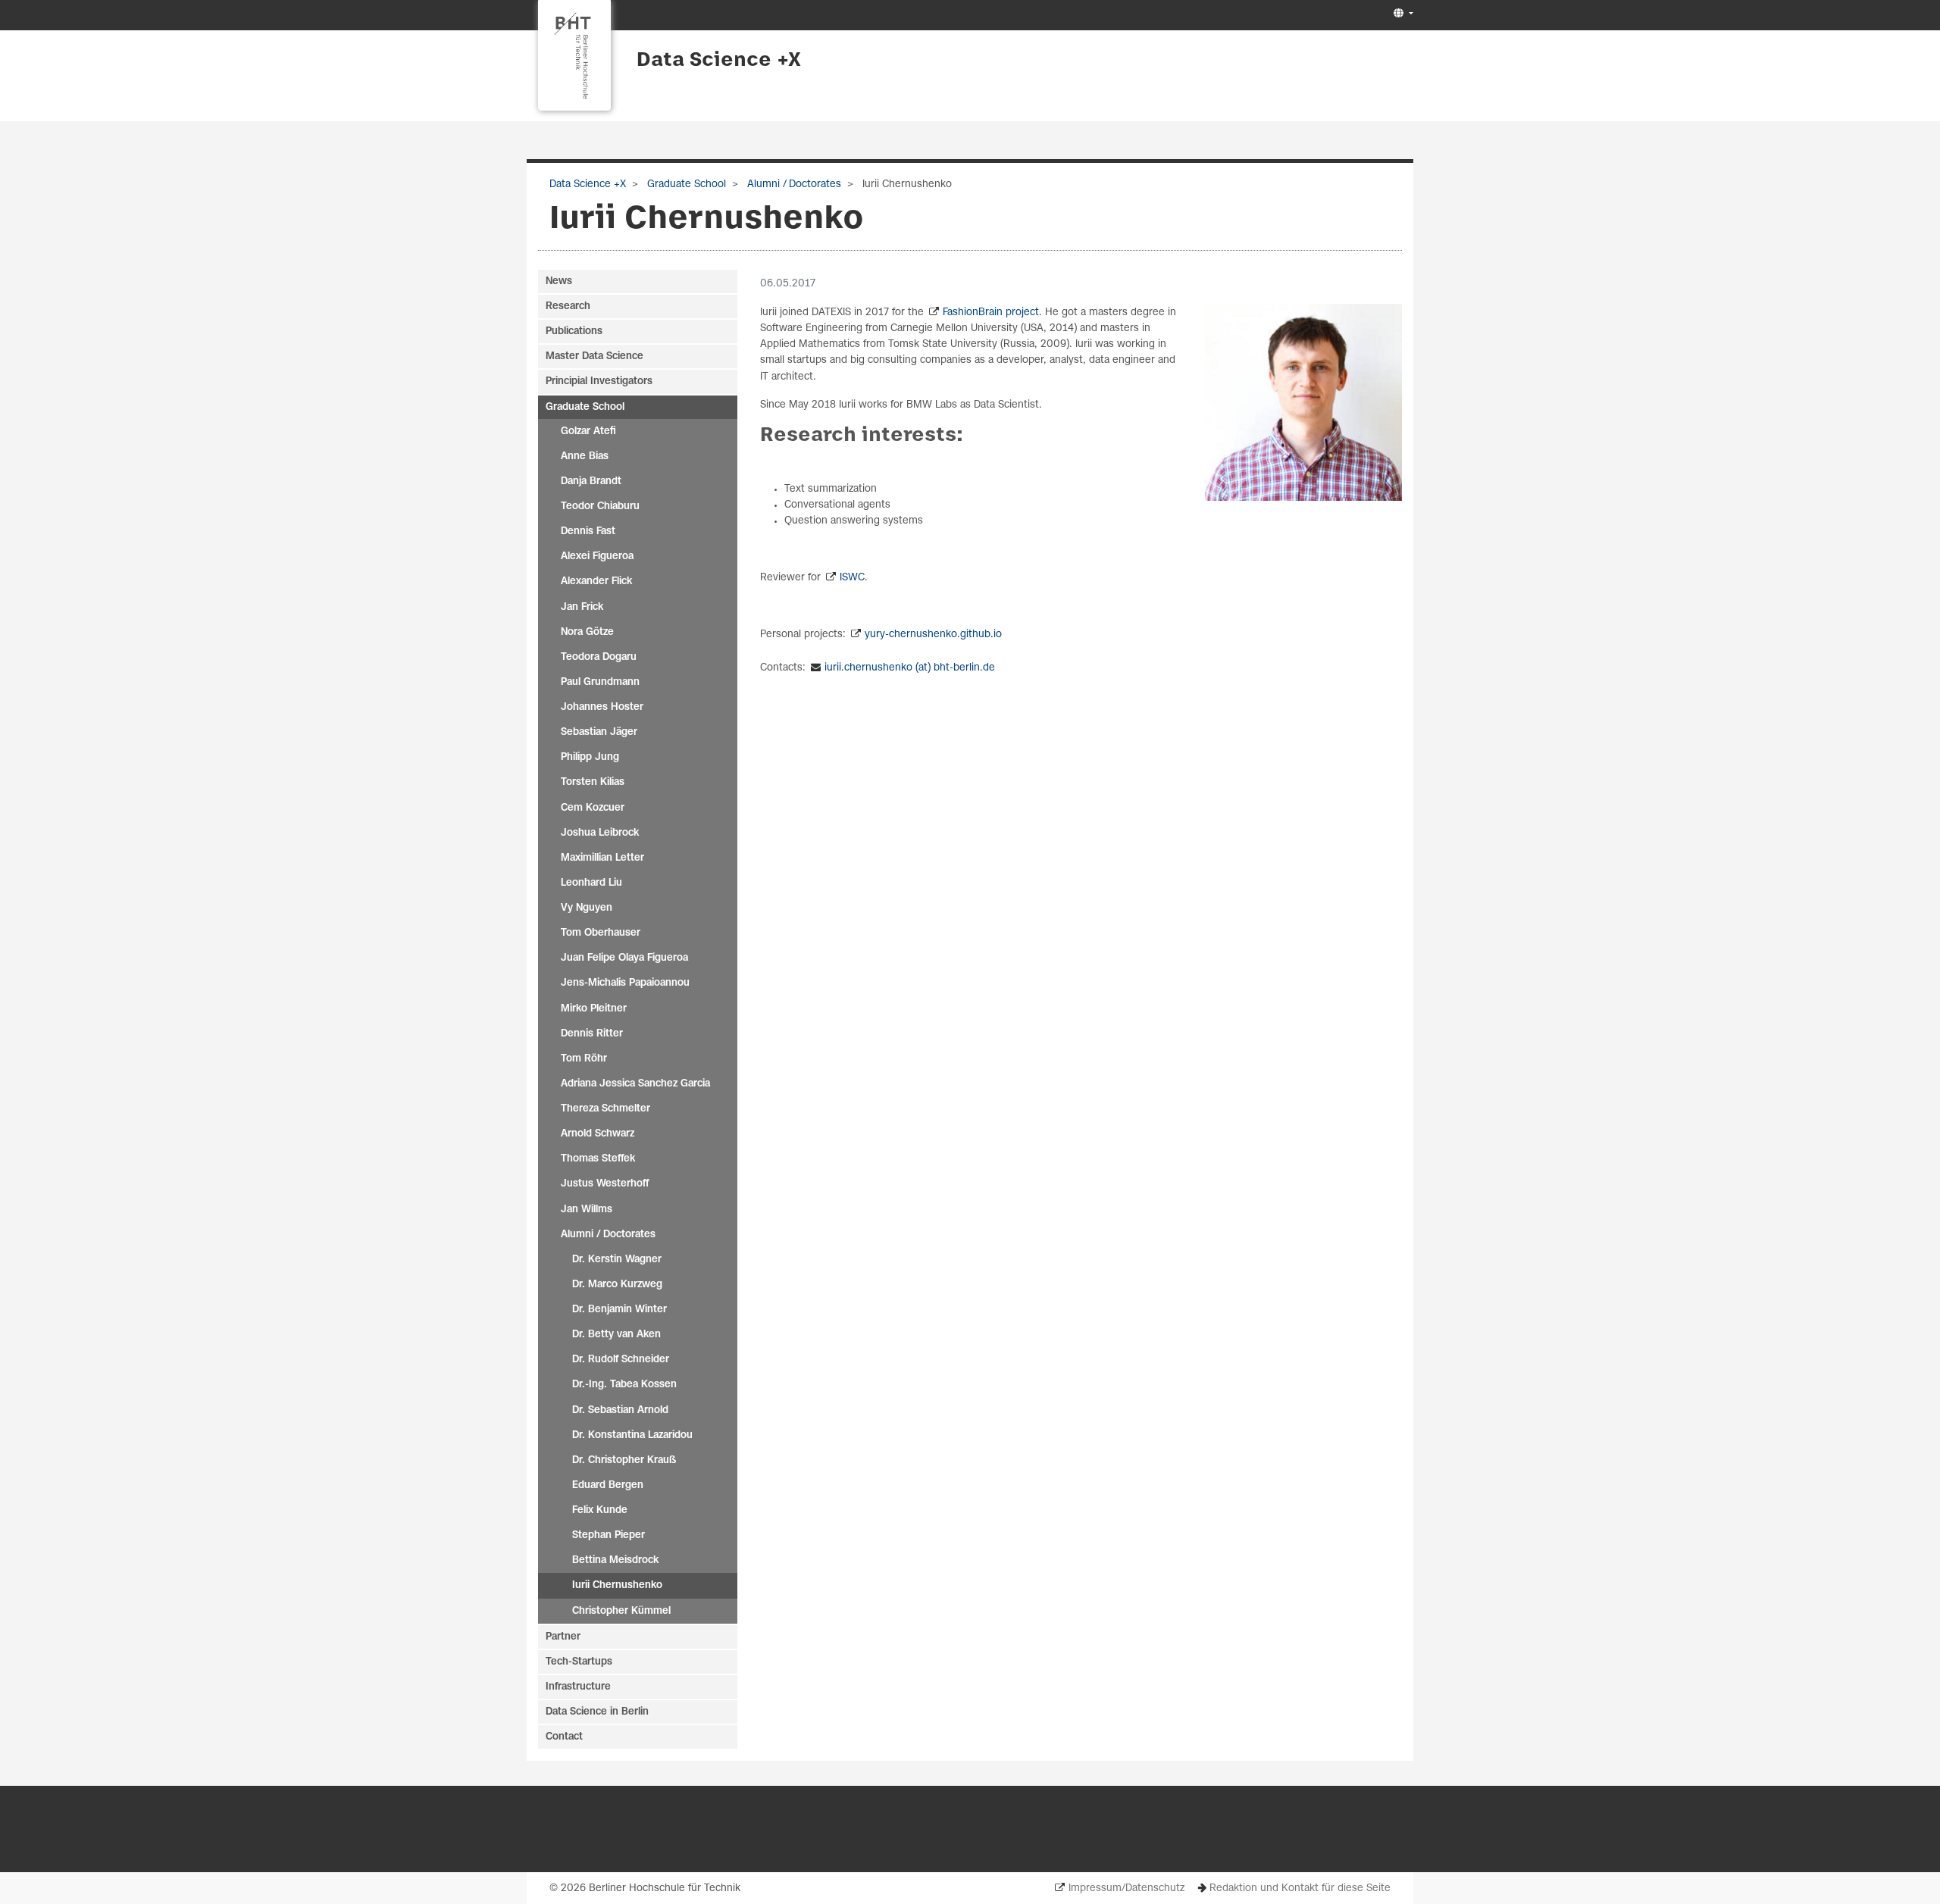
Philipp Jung (590, 757)
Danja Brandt (591, 481)
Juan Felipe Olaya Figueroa (624, 958)
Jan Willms (587, 1210)
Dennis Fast (588, 531)
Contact (564, 1737)
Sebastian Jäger (599, 732)
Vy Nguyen (587, 908)
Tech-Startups (579, 1662)
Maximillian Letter (602, 858)
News (559, 281)
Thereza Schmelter (605, 1109)
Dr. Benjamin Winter (620, 1310)
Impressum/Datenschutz (1126, 1888)
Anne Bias (585, 456)
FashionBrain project (991, 313)
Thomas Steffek (598, 1159)
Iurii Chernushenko (617, 1585)
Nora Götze (587, 632)
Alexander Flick (596, 582)
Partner (563, 1637)
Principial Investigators (599, 381)
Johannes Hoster (602, 707)
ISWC (852, 578)
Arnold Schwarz (598, 1134)
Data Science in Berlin (597, 1712)
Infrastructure (578, 1687)
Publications (574, 331)
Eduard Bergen (608, 1485)
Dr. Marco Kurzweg (617, 1285)
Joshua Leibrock (600, 833)
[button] (1402, 14)
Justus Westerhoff (605, 1184)
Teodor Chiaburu (600, 506)
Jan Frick (582, 607)
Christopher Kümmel (621, 1611)
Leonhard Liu (591, 883)
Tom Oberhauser (601, 933)
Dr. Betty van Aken (616, 1335)
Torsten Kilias (593, 782)
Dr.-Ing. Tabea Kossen (624, 1385)
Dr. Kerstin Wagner (617, 1260)
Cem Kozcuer (593, 808)
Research (568, 306)
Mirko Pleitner (594, 1009)
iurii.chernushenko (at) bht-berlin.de (910, 668)
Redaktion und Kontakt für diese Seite (1300, 1888)
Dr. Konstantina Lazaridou (632, 1435)
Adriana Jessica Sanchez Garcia (635, 1084)
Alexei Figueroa (597, 557)
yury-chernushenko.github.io (933, 635)
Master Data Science (595, 356)
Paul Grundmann (600, 682)
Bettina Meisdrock (615, 1560)
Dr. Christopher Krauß (624, 1460)
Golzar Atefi (588, 431)
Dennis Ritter (592, 1034)
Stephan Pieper (609, 1535)
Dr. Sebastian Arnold (620, 1410)
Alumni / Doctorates (793, 184)
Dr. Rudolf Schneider (621, 1360)
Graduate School (685, 184)
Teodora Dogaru (599, 657)
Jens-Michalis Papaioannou (625, 983)
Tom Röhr (584, 1059)
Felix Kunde (600, 1510)
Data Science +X (719, 61)
